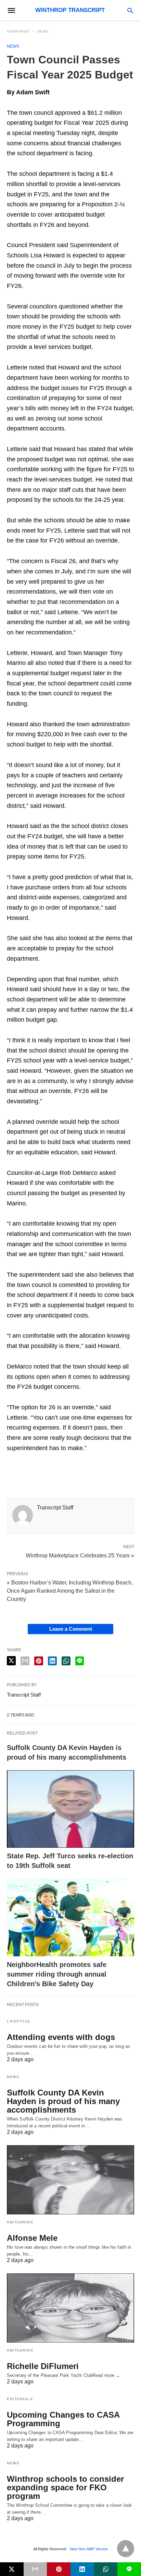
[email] (35, 2569)
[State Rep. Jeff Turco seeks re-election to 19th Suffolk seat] (70, 1809)
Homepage (18, 31)
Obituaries (20, 2222)
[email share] (25, 1661)
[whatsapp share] (66, 1661)
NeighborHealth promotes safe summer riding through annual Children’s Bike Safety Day (57, 1974)
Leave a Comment (71, 1629)
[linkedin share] (52, 1661)
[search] (130, 10)
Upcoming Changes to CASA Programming (63, 2419)
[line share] (80, 1661)
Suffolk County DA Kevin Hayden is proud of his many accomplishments (63, 2101)
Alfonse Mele (32, 2238)
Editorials (20, 2399)
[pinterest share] (39, 1661)
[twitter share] (11, 1661)
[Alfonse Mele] (70, 2180)
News (43, 31)
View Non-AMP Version (89, 2549)
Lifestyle (19, 2021)
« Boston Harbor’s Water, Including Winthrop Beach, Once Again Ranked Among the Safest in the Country (70, 1591)
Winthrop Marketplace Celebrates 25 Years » (80, 1555)
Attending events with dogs (61, 2037)
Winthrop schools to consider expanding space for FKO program (65, 2487)
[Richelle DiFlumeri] (70, 2308)
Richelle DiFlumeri (43, 2366)
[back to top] (126, 2549)
